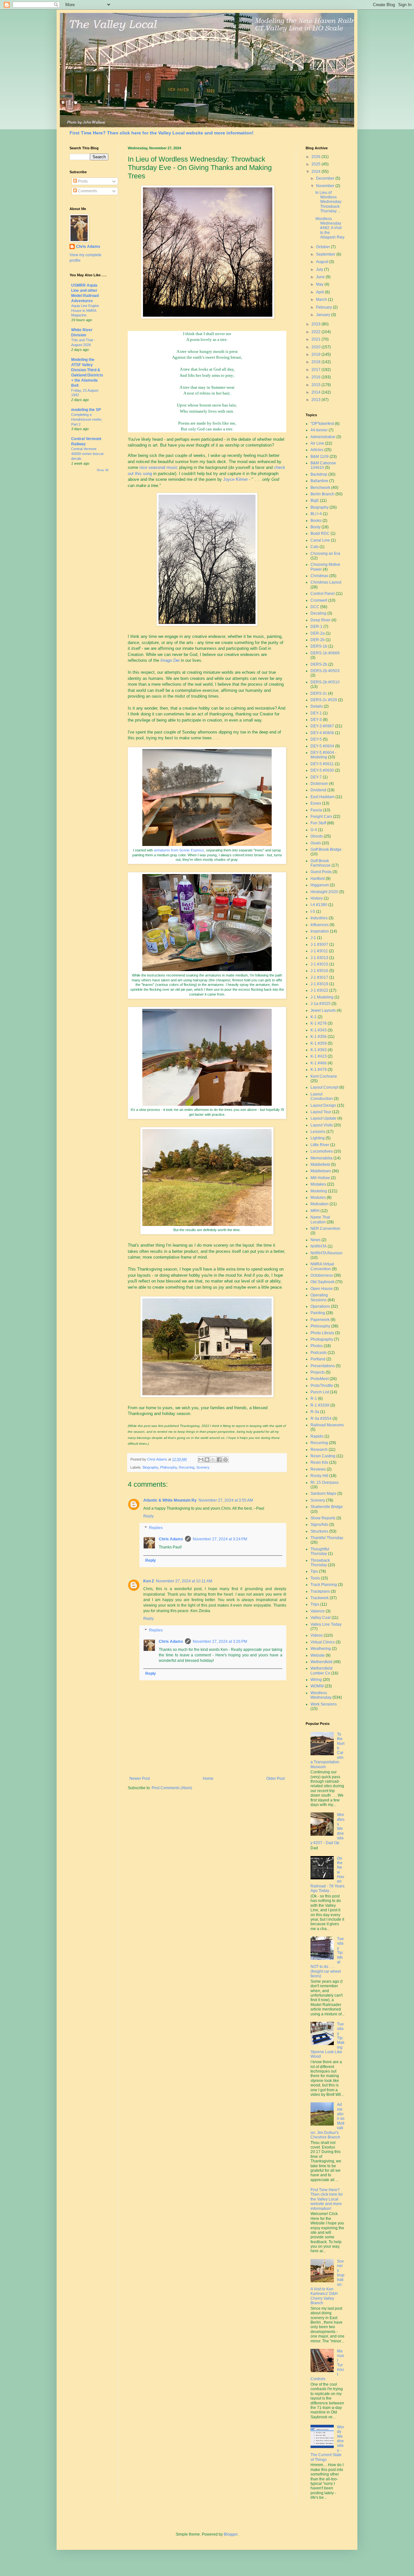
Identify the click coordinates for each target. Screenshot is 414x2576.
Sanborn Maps (323, 1494)
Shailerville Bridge (327, 1507)
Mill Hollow (320, 1178)
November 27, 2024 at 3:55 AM (226, 1500)
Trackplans (320, 1591)
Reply (148, 1516)
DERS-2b (319, 664)
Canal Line (320, 540)
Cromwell (319, 600)
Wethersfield (321, 1662)
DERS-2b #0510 (325, 682)
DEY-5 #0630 (322, 770)
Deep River (321, 620)
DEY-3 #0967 (322, 726)
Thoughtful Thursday (320, 1551)
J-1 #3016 (319, 971)
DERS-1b (319, 646)
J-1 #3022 (319, 990)
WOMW (317, 1686)
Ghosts (317, 836)
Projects (318, 1372)
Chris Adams (171, 1539)
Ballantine (319, 481)
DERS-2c (319, 693)
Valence (318, 1611)
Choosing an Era (325, 554)
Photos (317, 1346)
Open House (322, 1289)
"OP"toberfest (322, 424)
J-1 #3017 (319, 977)
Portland (318, 1359)
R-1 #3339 (320, 1405)
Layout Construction (322, 1096)
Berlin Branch (322, 494)
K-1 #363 (319, 1050)
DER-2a (318, 633)
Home (208, 1779)
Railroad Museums (327, 1425)
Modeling (319, 1191)
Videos (317, 1635)
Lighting (318, 1138)
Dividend (318, 790)
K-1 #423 (319, 1056)
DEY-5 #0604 (322, 746)
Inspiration (320, 931)
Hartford (318, 879)
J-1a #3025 (321, 1004)
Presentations (323, 1366)
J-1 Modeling (322, 997)
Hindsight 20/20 (324, 892)
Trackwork (320, 1598)
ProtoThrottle (322, 1386)
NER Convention (325, 1229)
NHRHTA (319, 1246)
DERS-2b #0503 (325, 671)
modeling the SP (86, 410)
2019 (316, 354)
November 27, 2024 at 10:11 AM (184, 1581)
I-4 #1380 (319, 905)
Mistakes (318, 1184)
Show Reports (323, 1518)
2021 (316, 339)
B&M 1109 (320, 457)
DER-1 (316, 627)
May (320, 284)
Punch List (320, 1392)
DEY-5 (316, 739)
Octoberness (322, 1275)
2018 (316, 362)
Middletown (321, 1171)
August (323, 262)
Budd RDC (320, 533)
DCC (315, 607)
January (324, 315)
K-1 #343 (319, 1030)
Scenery (203, 1467)
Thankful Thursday (327, 1538)
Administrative (323, 437)
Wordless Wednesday (321, 1695)
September (326, 254)
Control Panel (323, 594)
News (316, 1240)
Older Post (275, 1779)
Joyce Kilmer (235, 479)
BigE (315, 501)
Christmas (319, 576)
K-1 (314, 1017)
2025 (316, 164)
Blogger (231, 2534)
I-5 (313, 912)
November (326, 186)
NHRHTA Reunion (327, 1253)
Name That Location (320, 1219)
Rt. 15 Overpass (325, 1483)
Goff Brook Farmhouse (321, 863)
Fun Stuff (318, 823)
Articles (317, 450)
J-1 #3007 (319, 945)
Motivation (320, 1204)
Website (318, 1655)
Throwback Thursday (320, 1563)
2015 (316, 385)
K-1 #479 (319, 1070)
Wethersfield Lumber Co (321, 1671)
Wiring (316, 1680)
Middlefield (320, 1165)
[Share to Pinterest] (225, 1460)
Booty (316, 527)
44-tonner (319, 430)
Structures (319, 1531)
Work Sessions (324, 1704)
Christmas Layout (326, 582)
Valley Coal (321, 1618)
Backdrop (319, 474)
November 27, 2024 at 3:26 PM (220, 1642)
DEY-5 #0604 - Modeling (323, 755)
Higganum (320, 885)
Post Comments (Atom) (172, 1788)
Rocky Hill (319, 1476)
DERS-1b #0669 (325, 653)
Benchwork (320, 488)
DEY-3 (316, 720)
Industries (319, 918)
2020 (316, 347)
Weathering (321, 1649)
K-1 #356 (319, 1037)
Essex (316, 803)
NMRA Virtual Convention (322, 1266)
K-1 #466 (319, 1063)
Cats (315, 547)
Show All (103, 470)
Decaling (318, 613)
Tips (314, 1571)
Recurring (187, 1467)
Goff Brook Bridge (326, 850)
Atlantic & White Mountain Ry (170, 1500)
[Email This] (201, 1460)
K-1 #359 (319, 1043)
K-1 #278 (319, 1023)
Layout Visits (322, 1125)
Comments (87, 191)
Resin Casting (323, 1456)
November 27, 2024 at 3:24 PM (220, 1539)
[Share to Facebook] (219, 1460)
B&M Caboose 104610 (323, 465)
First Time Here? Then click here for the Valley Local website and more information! (162, 133)
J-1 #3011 (319, 951)
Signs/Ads (319, 1525)
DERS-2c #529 (324, 700)
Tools (315, 1578)
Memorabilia (321, 1158)
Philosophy (169, 1467)
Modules (318, 1198)
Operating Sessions (319, 1297)
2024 (316, 172)
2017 (316, 370)
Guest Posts (321, 872)
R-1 (314, 1399)
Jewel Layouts (323, 1010)
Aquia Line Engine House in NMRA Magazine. (85, 311)
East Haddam (322, 797)
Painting (318, 1313)
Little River (320, 1145)
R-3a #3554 (321, 1419)
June (321, 277)
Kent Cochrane (324, 1076)
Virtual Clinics (323, 1642)
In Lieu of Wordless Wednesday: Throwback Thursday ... (329, 202)
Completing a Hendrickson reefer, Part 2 (87, 419)
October (323, 247)
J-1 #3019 (319, 984)
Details (317, 706)
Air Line (317, 443)
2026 (316, 157)
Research (319, 1450)
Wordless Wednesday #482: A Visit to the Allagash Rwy (330, 228)
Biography (150, 1467)
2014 (316, 392)
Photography (322, 1339)
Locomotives (322, 1151)
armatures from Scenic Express (179, 850)
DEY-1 (316, 713)
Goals (316, 843)
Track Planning (324, 1585)
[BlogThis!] (207, 1460)
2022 (316, 332)
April (321, 292)
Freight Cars (321, 817)
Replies (156, 1528)
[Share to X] (213, 1460)
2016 (316, 377)
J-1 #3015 (319, 964)
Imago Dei (170, 660)
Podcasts (319, 1353)
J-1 (313, 938)
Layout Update (323, 1118)
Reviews (318, 1469)
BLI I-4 (316, 514)
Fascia (316, 810)
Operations (320, 1306)
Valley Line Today (326, 1624)
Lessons (318, 1132)
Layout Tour (321, 1112)
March (322, 300)
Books (316, 521)
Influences (320, 925)
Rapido (317, 1436)
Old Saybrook (322, 1282)
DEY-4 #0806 (322, 733)
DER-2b (318, 640)
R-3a (315, 1412)
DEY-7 (316, 777)
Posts (82, 181)
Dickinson (319, 784)
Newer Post (140, 1779)
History (317, 898)
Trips (315, 1604)
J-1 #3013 (319, 958)
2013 (316, 400)
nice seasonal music (159, 467)
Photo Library (322, 1333)
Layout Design (323, 1105)
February (324, 307)
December (326, 178)
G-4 (314, 830)
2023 (316, 324)
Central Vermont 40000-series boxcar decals (87, 454)
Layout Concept (324, 1087)
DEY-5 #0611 (322, 764)
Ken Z (149, 1581)
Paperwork (320, 1320)
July (320, 269)
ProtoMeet (320, 1379)
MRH (315, 1211)
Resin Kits (319, 1462)
